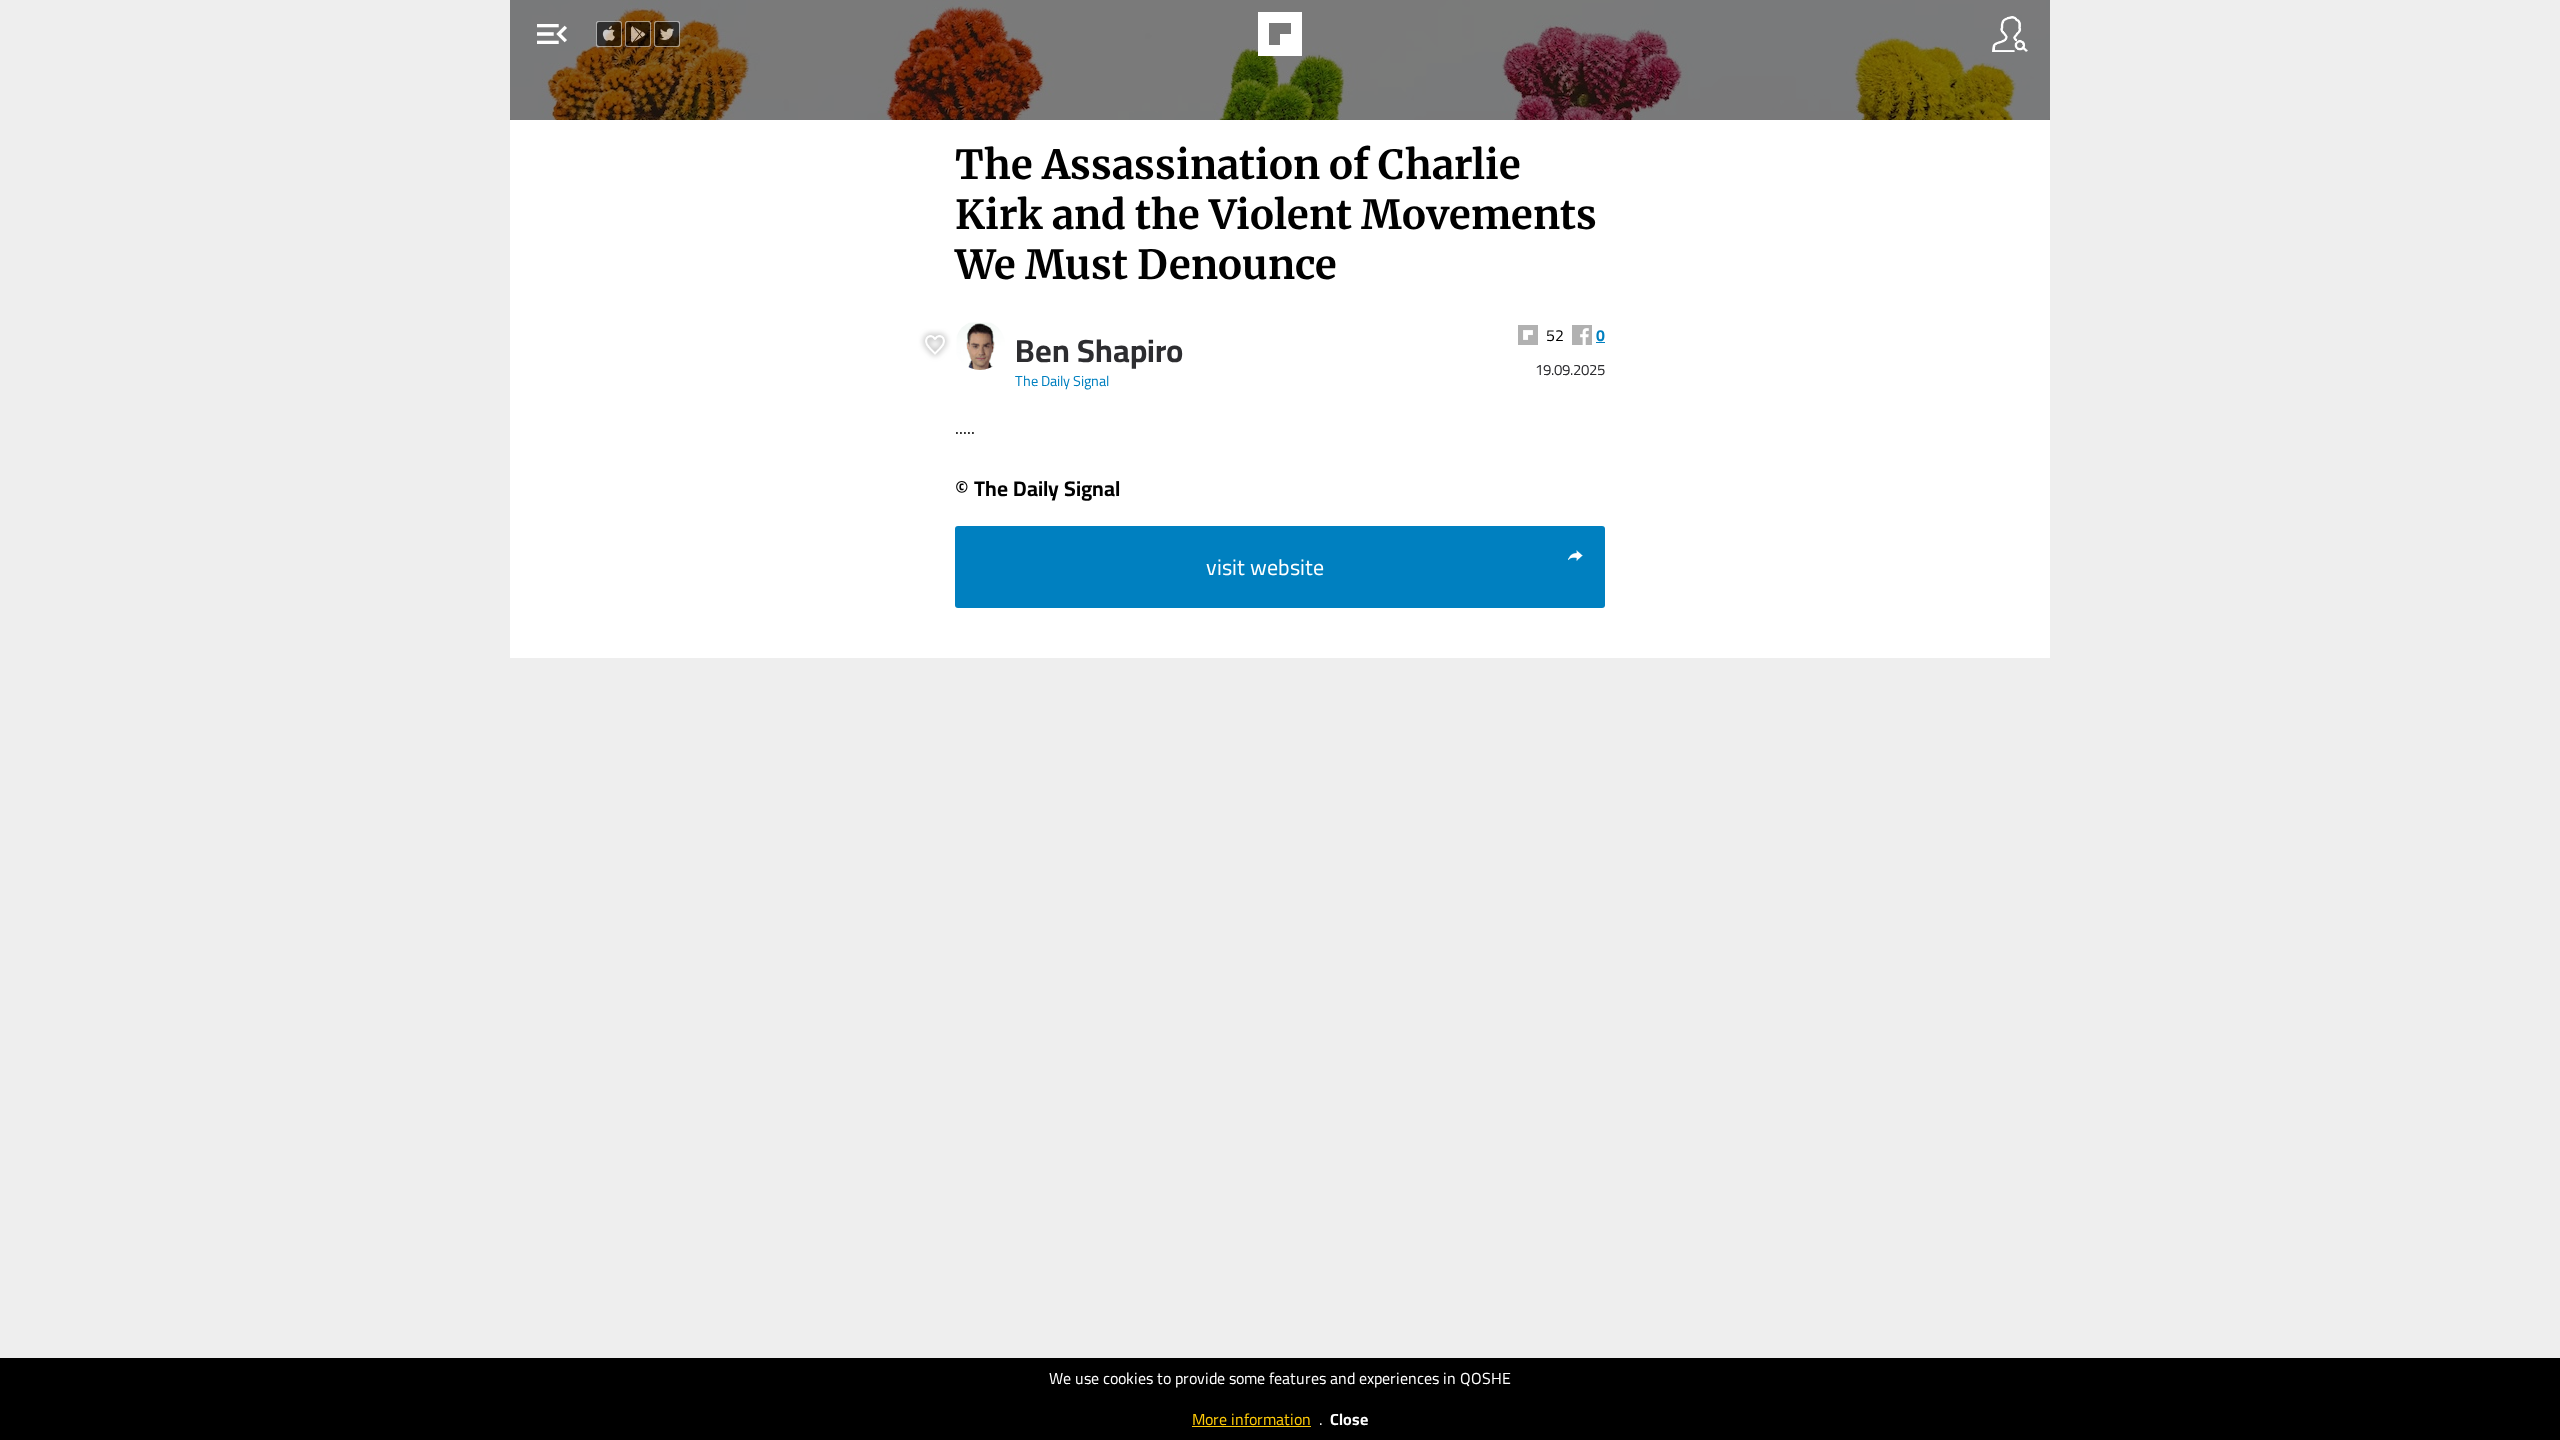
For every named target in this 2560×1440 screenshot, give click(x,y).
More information (1251, 1419)
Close (1349, 1419)
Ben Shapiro (1099, 350)
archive (1334, 40)
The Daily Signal (1062, 380)
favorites (1222, 40)
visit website (1265, 567)
